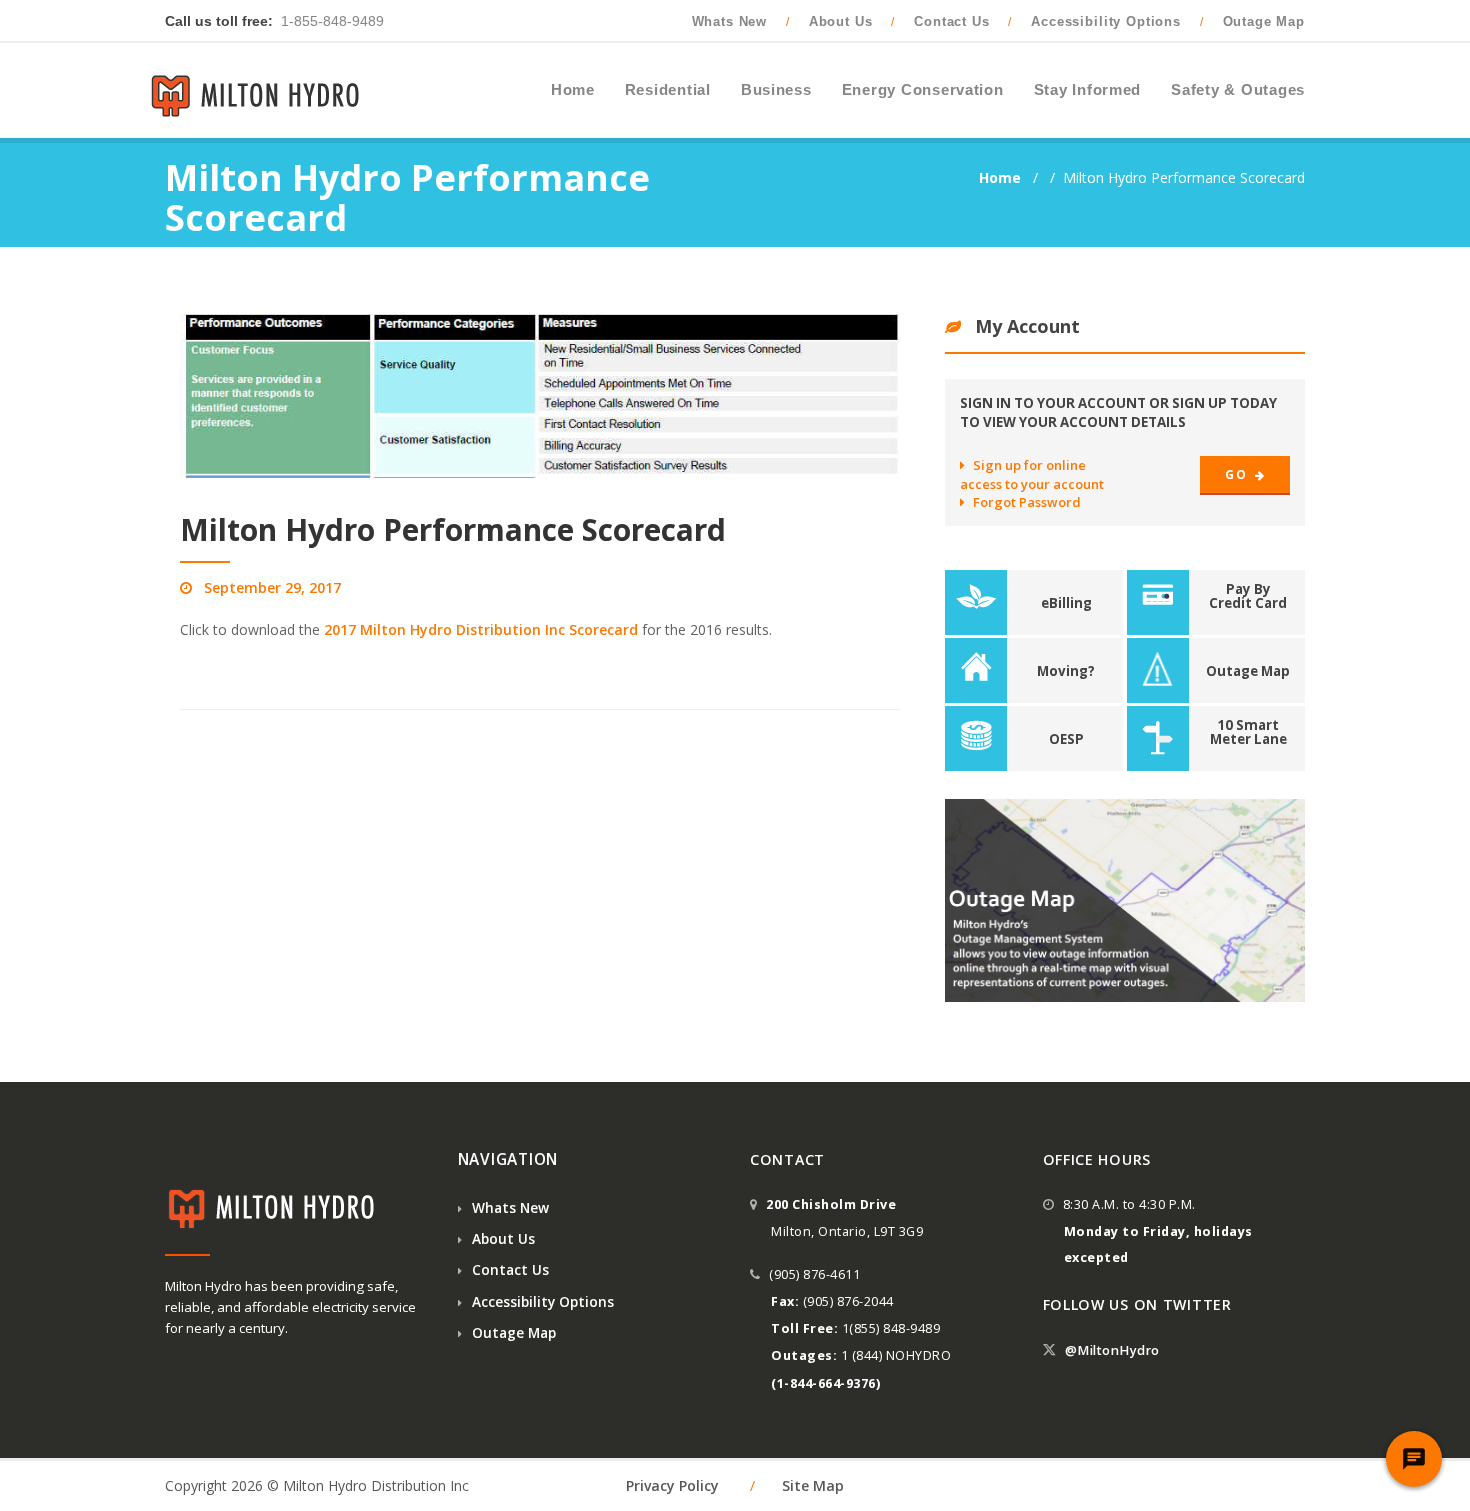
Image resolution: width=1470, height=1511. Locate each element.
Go (1237, 474)
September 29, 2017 (272, 587)
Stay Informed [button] (1088, 90)
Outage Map (1264, 21)
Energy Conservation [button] (923, 90)
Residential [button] (668, 90)
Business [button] (776, 90)
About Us (841, 21)
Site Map (813, 1485)
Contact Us (951, 21)
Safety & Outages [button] (1238, 90)
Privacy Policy (672, 1485)
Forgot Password (1027, 502)
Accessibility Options (1106, 21)
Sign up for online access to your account (1032, 474)
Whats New (730, 21)
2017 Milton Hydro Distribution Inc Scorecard (481, 629)
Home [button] (573, 90)
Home (1002, 177)
